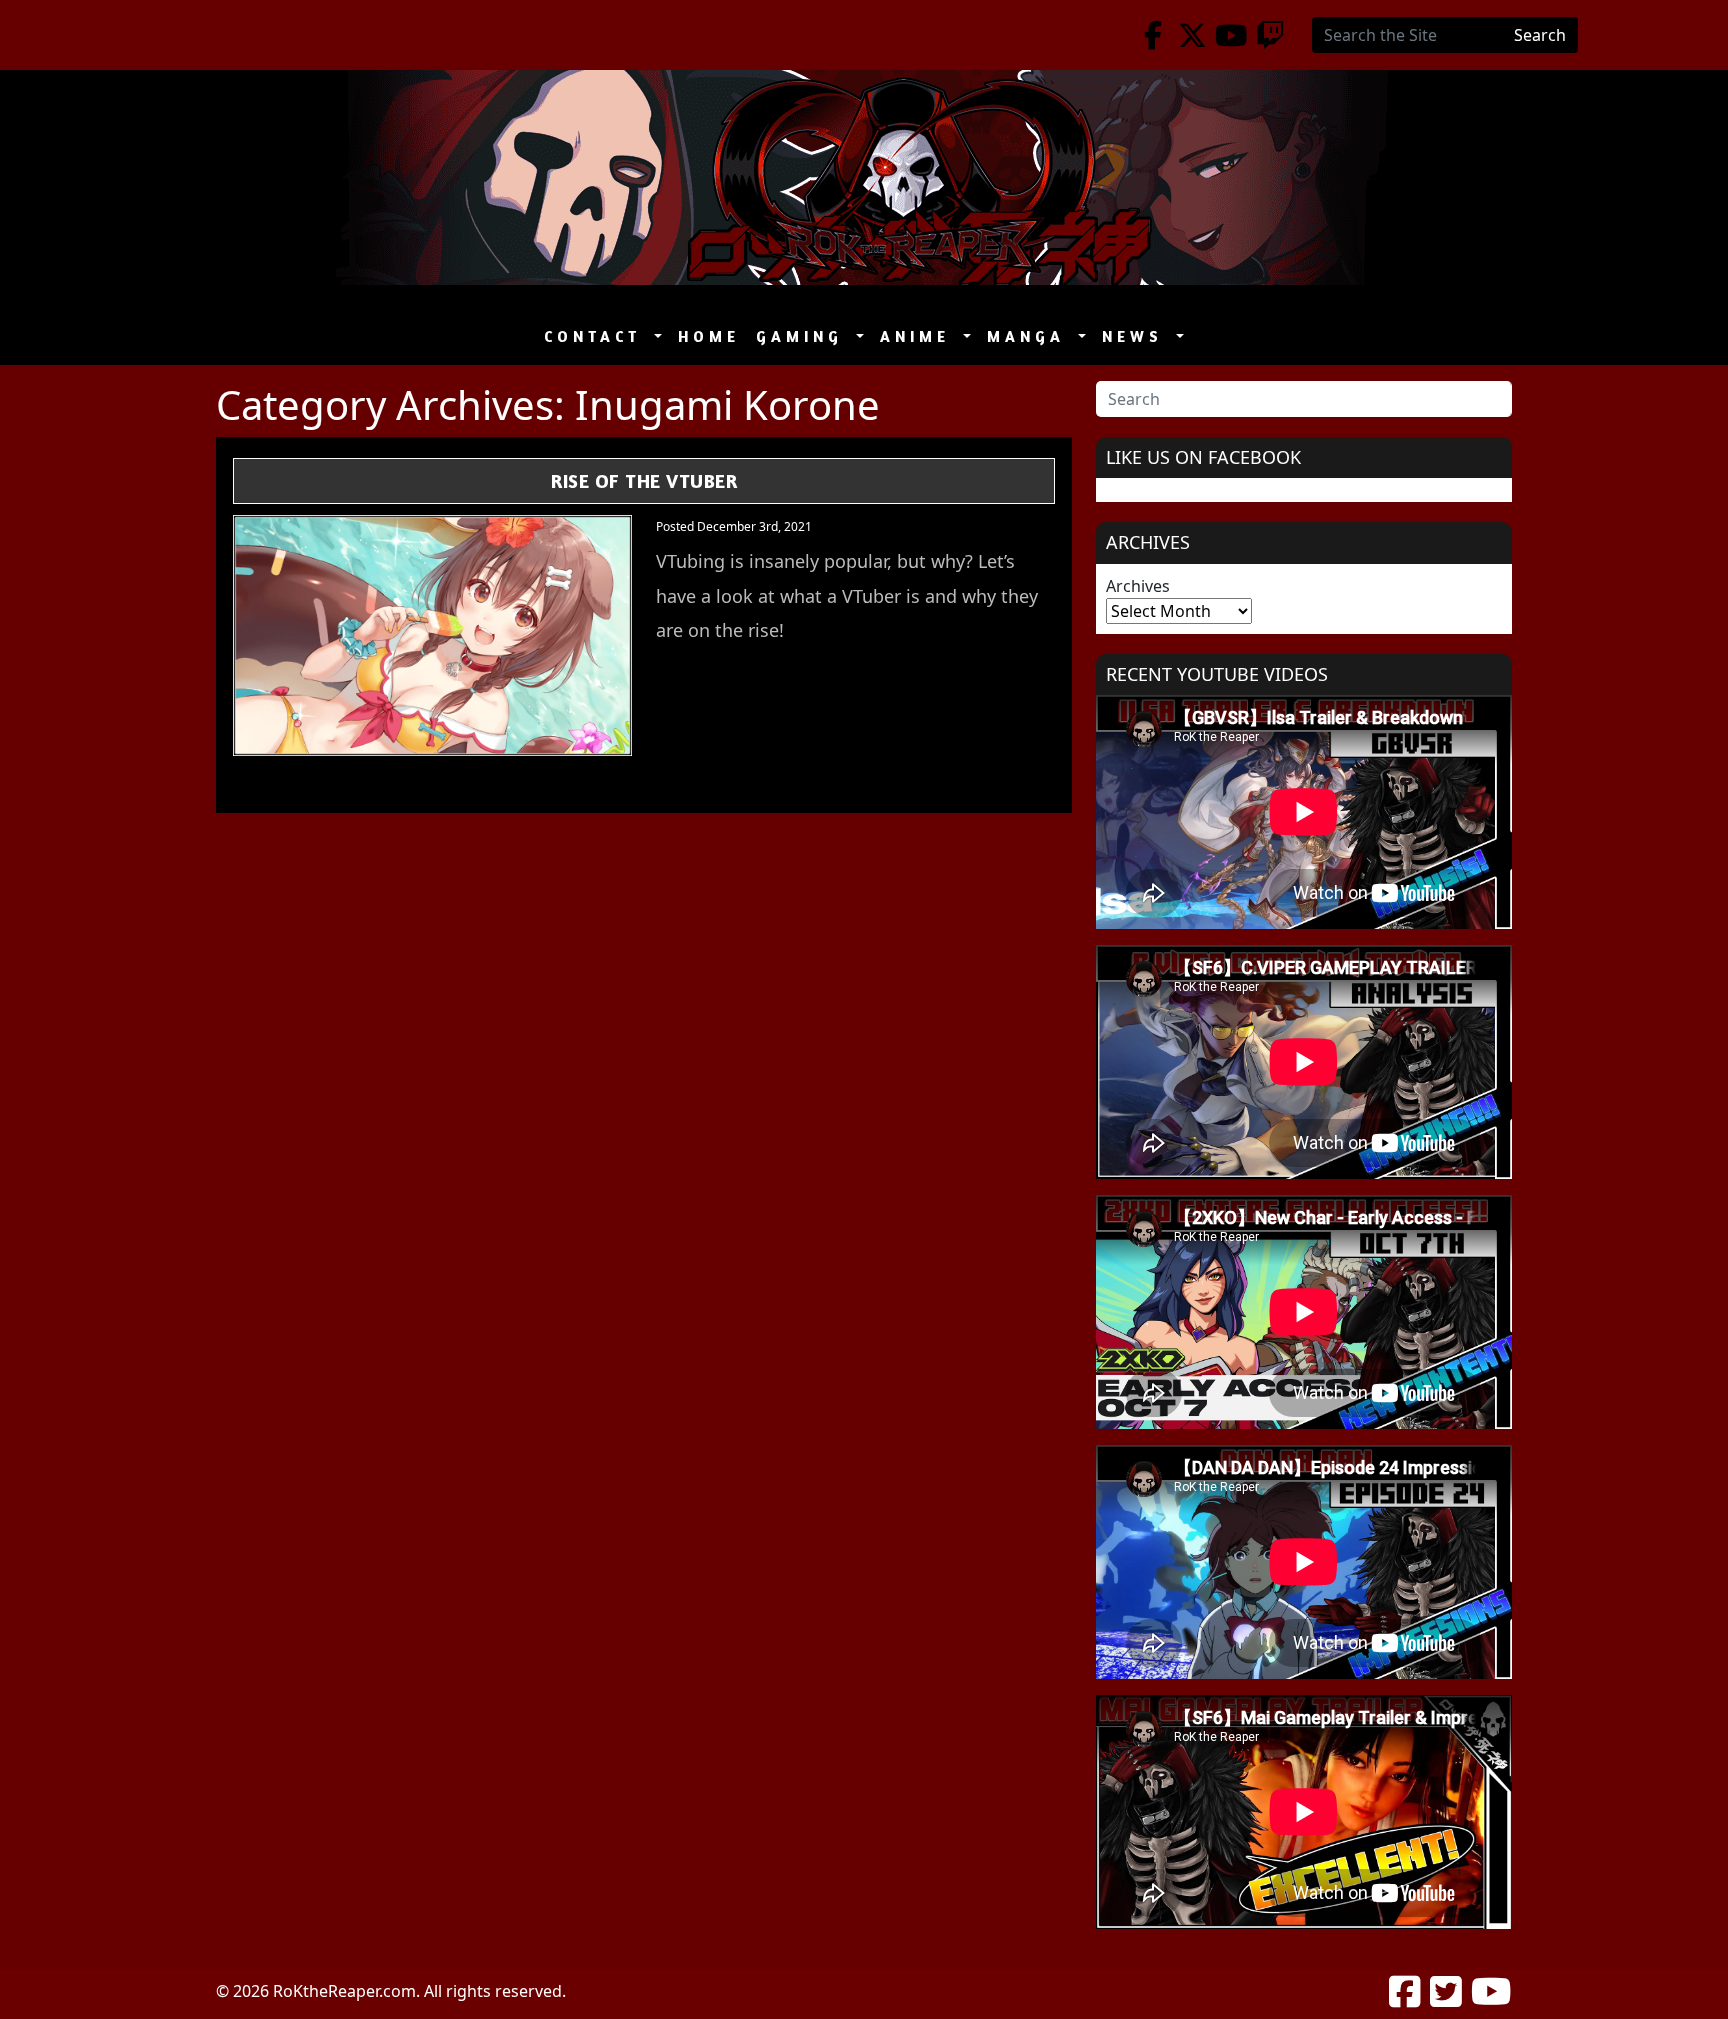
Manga (1030, 336)
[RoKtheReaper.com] (864, 177)
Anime (919, 336)
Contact (597, 336)
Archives (1138, 586)
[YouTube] (1231, 35)
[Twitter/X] (1192, 35)
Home (709, 336)
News (1137, 336)
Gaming (804, 336)
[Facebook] (1153, 35)
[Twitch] (1270, 35)
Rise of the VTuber (644, 480)
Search (1540, 35)
